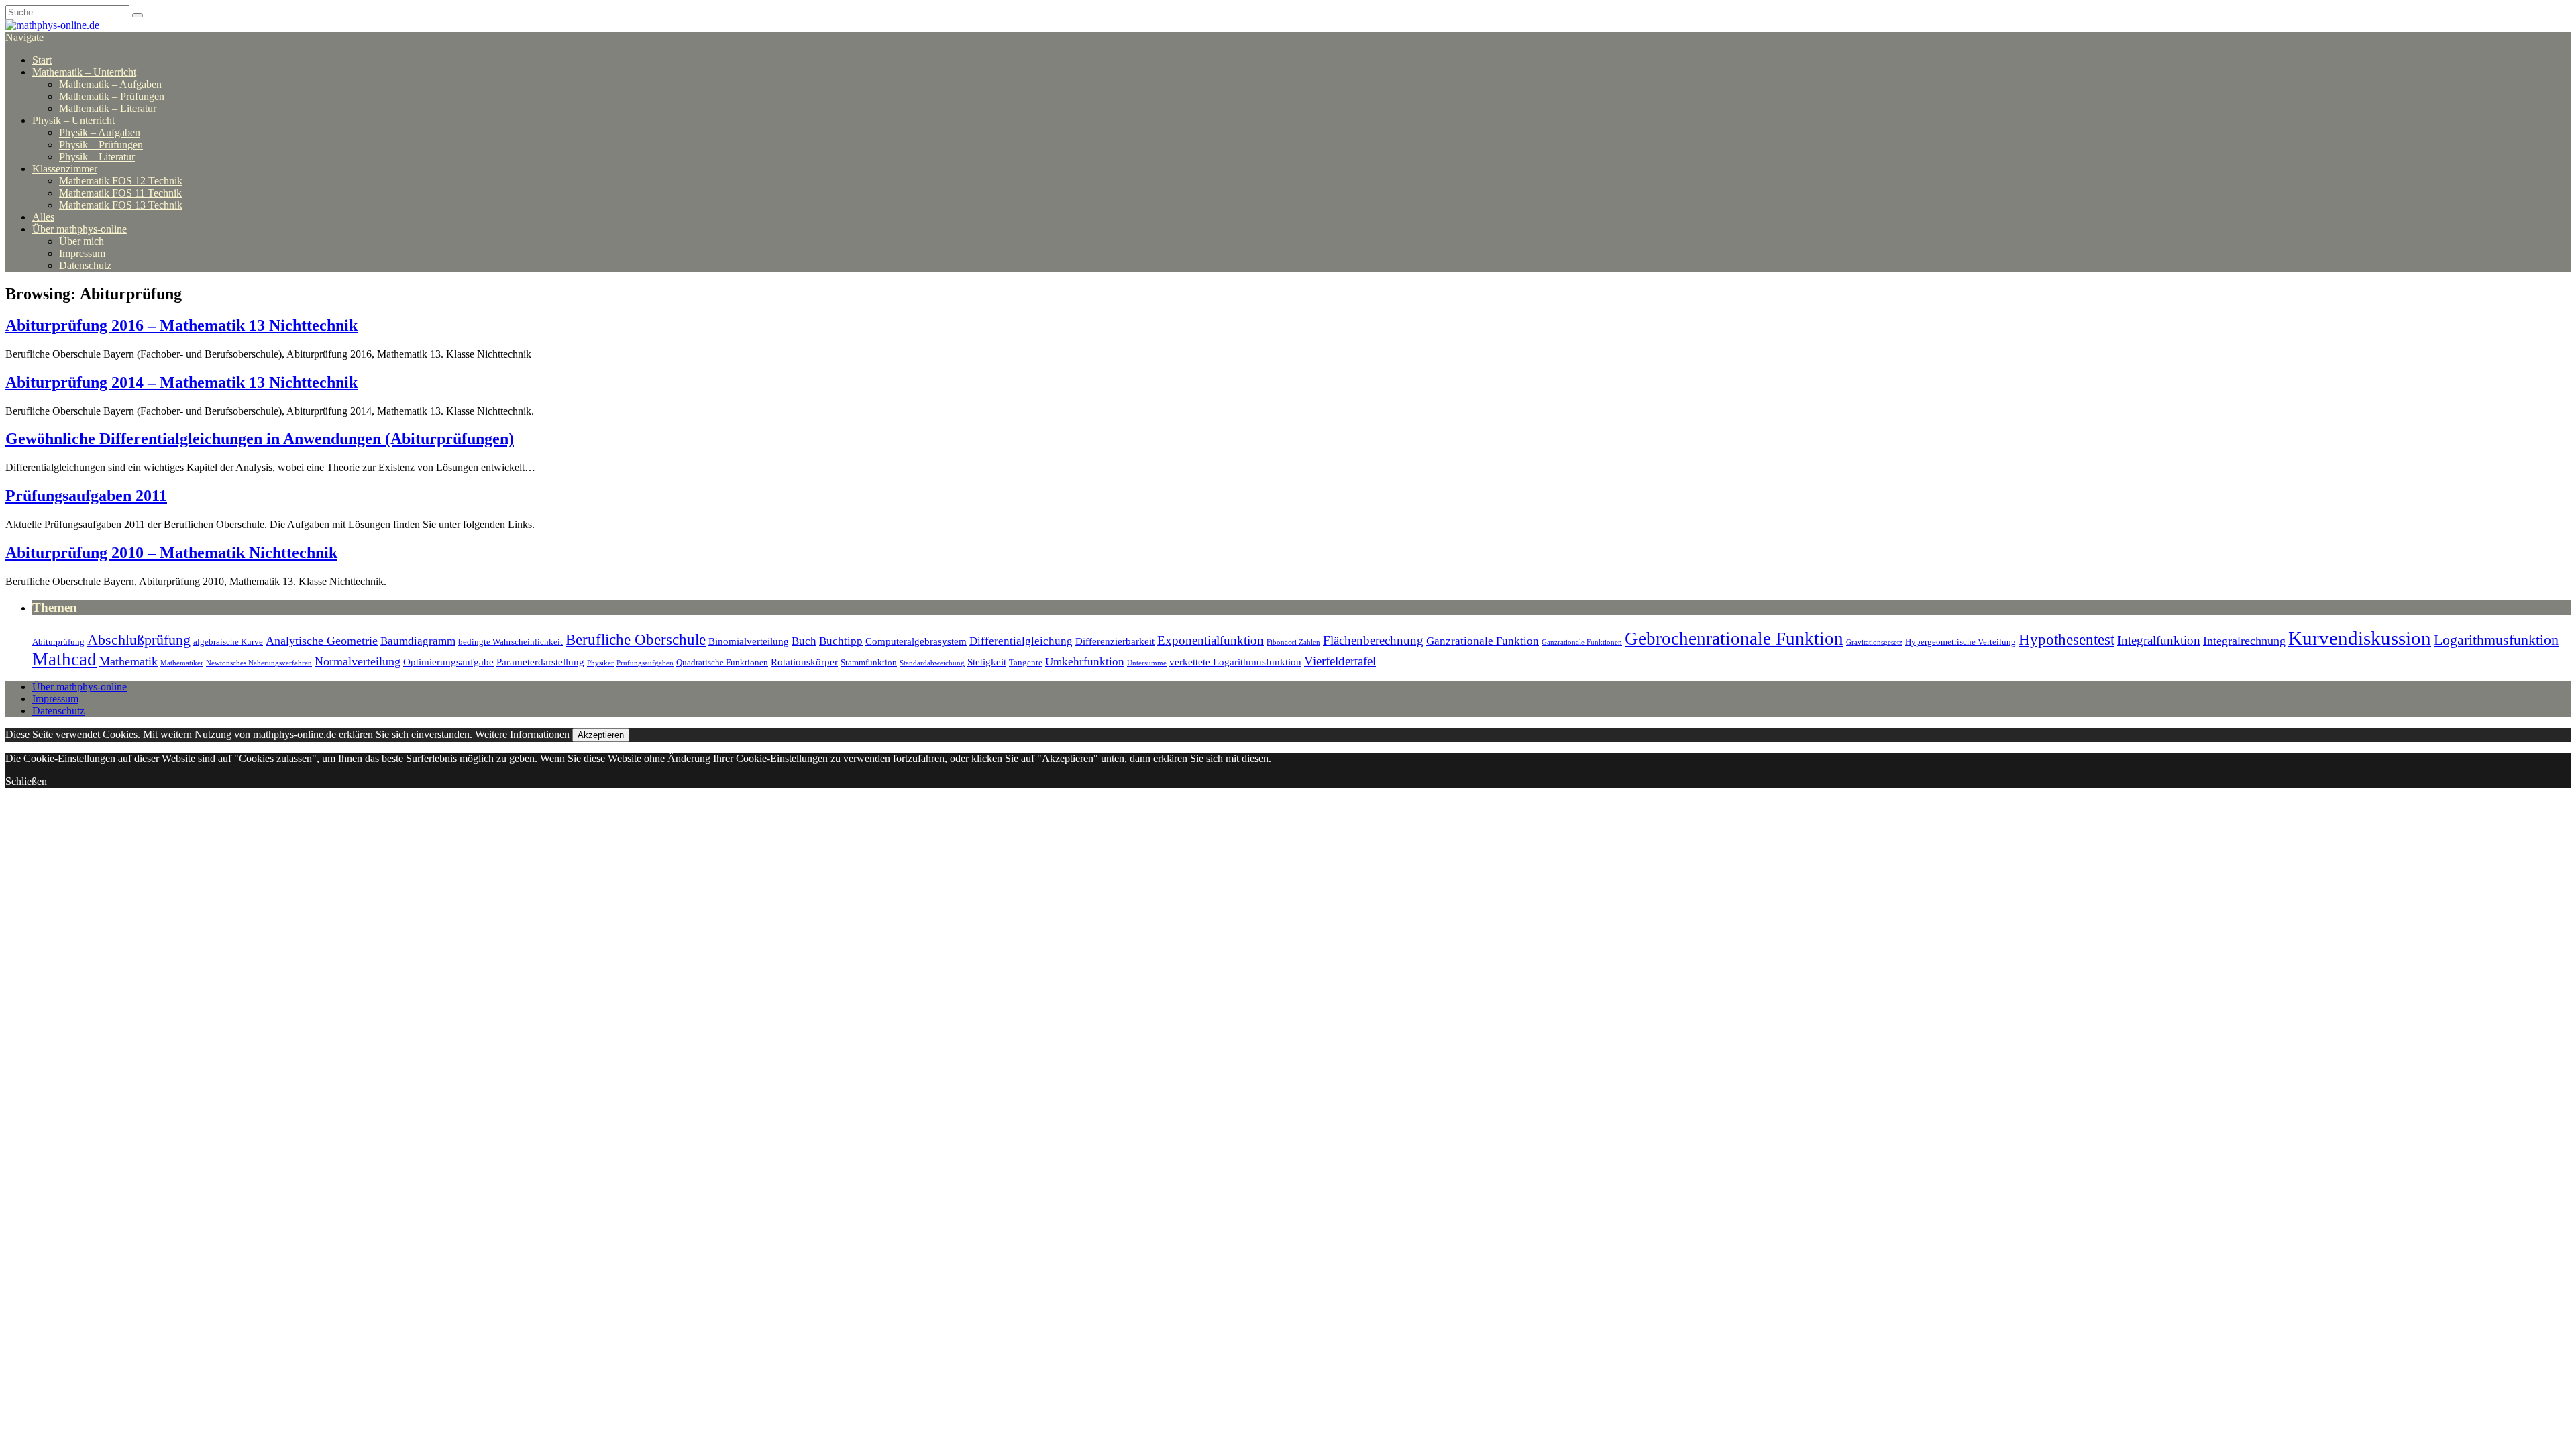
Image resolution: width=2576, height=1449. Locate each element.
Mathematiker (182, 663)
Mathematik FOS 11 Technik (120, 193)
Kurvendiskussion (2360, 638)
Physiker (600, 663)
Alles (43, 217)
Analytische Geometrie (322, 641)
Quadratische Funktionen (722, 662)
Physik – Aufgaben (100, 132)
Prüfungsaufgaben (645, 663)
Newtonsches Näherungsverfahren (259, 663)
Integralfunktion (2159, 640)
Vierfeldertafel (1340, 661)
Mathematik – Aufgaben (110, 84)
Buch (804, 641)
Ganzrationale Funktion (1483, 641)
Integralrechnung (2244, 641)
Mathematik (128, 661)
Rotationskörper (804, 662)
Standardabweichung (932, 663)
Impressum (82, 253)
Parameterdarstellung (540, 662)
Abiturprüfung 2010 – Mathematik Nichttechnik (171, 553)
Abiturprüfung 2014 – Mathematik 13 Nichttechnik (181, 382)
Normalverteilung (358, 661)
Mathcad (64, 659)
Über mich (82, 241)
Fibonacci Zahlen (1293, 642)
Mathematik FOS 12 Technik (121, 181)
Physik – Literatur (97, 157)
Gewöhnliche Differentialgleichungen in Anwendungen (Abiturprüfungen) (260, 439)
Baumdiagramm (418, 641)
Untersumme (1147, 663)
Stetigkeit (987, 662)
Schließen (26, 781)
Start (42, 60)
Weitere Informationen (522, 734)
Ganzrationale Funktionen (1582, 642)
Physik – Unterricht (73, 120)
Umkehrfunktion (1085, 662)
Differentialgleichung (1021, 641)
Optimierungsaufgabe (448, 662)
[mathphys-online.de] (52, 25)
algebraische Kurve (228, 642)
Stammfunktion (869, 662)
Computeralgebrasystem (916, 641)
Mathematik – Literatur (108, 108)
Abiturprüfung (58, 642)
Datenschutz (85, 265)
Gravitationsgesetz (1874, 642)
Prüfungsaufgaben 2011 (86, 496)
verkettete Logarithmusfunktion (1235, 662)
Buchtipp (841, 641)
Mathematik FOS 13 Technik (121, 205)
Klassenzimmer (65, 169)
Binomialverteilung (749, 641)
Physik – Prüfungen (101, 145)
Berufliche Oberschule (636, 640)
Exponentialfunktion (1211, 640)
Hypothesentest (2067, 640)
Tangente (1026, 662)
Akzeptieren (601, 735)
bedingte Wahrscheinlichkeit (511, 642)
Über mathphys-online (79, 229)
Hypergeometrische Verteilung (1961, 642)
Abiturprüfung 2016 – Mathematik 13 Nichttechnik (181, 325)
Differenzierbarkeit (1115, 641)
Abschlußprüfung (139, 640)
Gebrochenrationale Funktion (1734, 639)
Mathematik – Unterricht (84, 72)
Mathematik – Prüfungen (112, 96)
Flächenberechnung (1373, 640)
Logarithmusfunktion (2496, 640)
